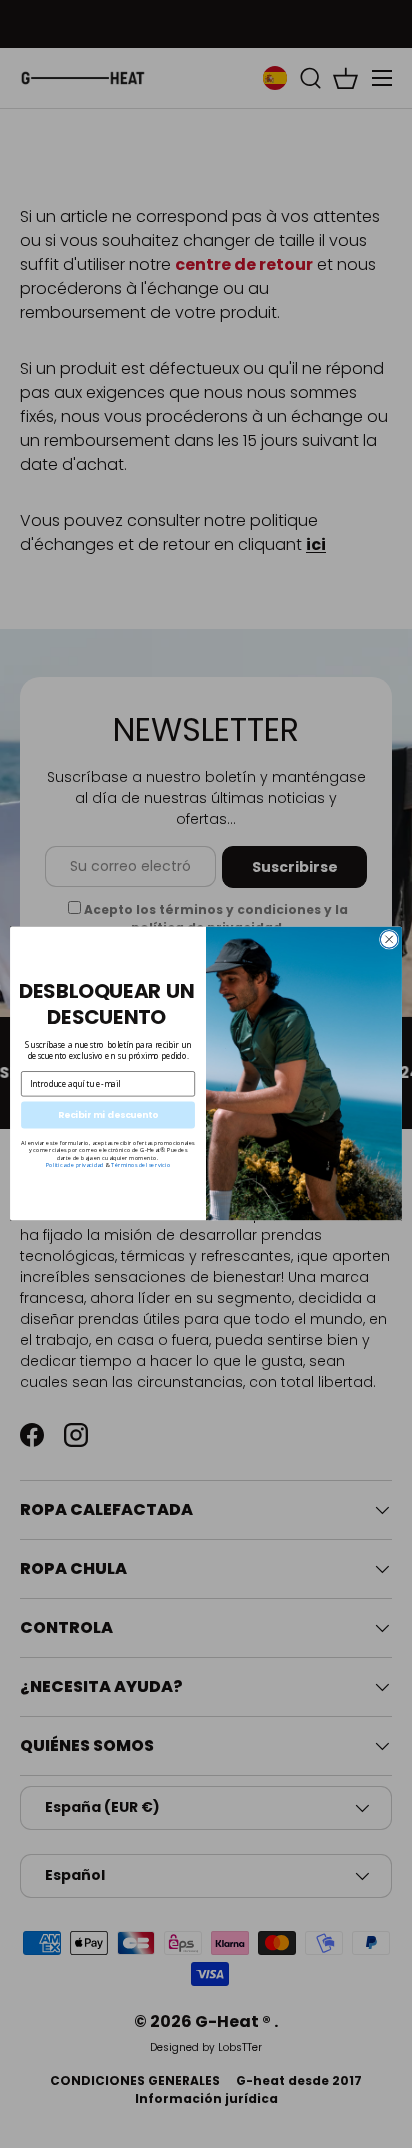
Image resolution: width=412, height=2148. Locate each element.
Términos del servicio (140, 1165)
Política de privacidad (75, 1165)
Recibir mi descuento (108, 1115)
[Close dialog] (389, 940)
